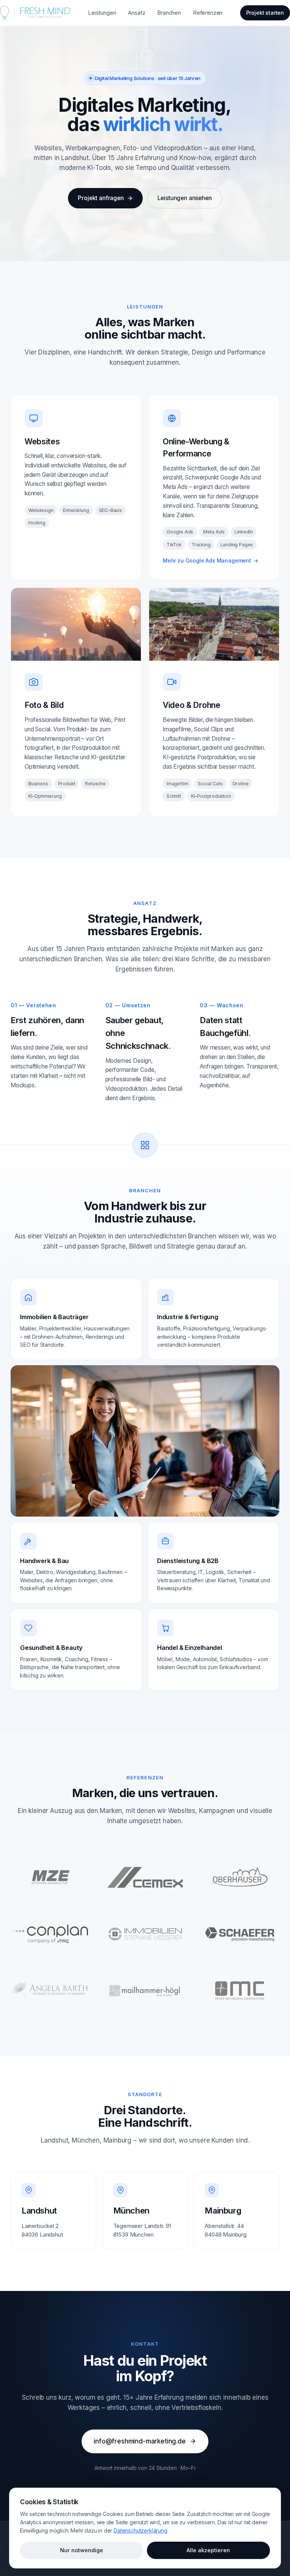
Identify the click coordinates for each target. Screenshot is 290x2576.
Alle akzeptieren (208, 2550)
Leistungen (102, 13)
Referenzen (208, 13)
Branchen (169, 13)
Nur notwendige (82, 2550)
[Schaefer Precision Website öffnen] (240, 1934)
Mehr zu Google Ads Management (211, 560)
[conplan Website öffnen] (50, 1934)
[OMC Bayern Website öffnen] (240, 1990)
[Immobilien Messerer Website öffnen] (145, 1934)
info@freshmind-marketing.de (140, 2441)
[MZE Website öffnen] (50, 1877)
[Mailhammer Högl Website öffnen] (145, 1990)
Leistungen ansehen (185, 198)
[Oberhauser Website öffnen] (240, 1877)
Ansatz (137, 13)
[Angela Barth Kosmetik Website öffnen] (50, 1990)
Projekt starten (265, 13)
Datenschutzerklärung (140, 2531)
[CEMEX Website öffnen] (145, 1877)
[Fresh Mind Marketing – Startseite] (35, 13)
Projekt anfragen (101, 198)
